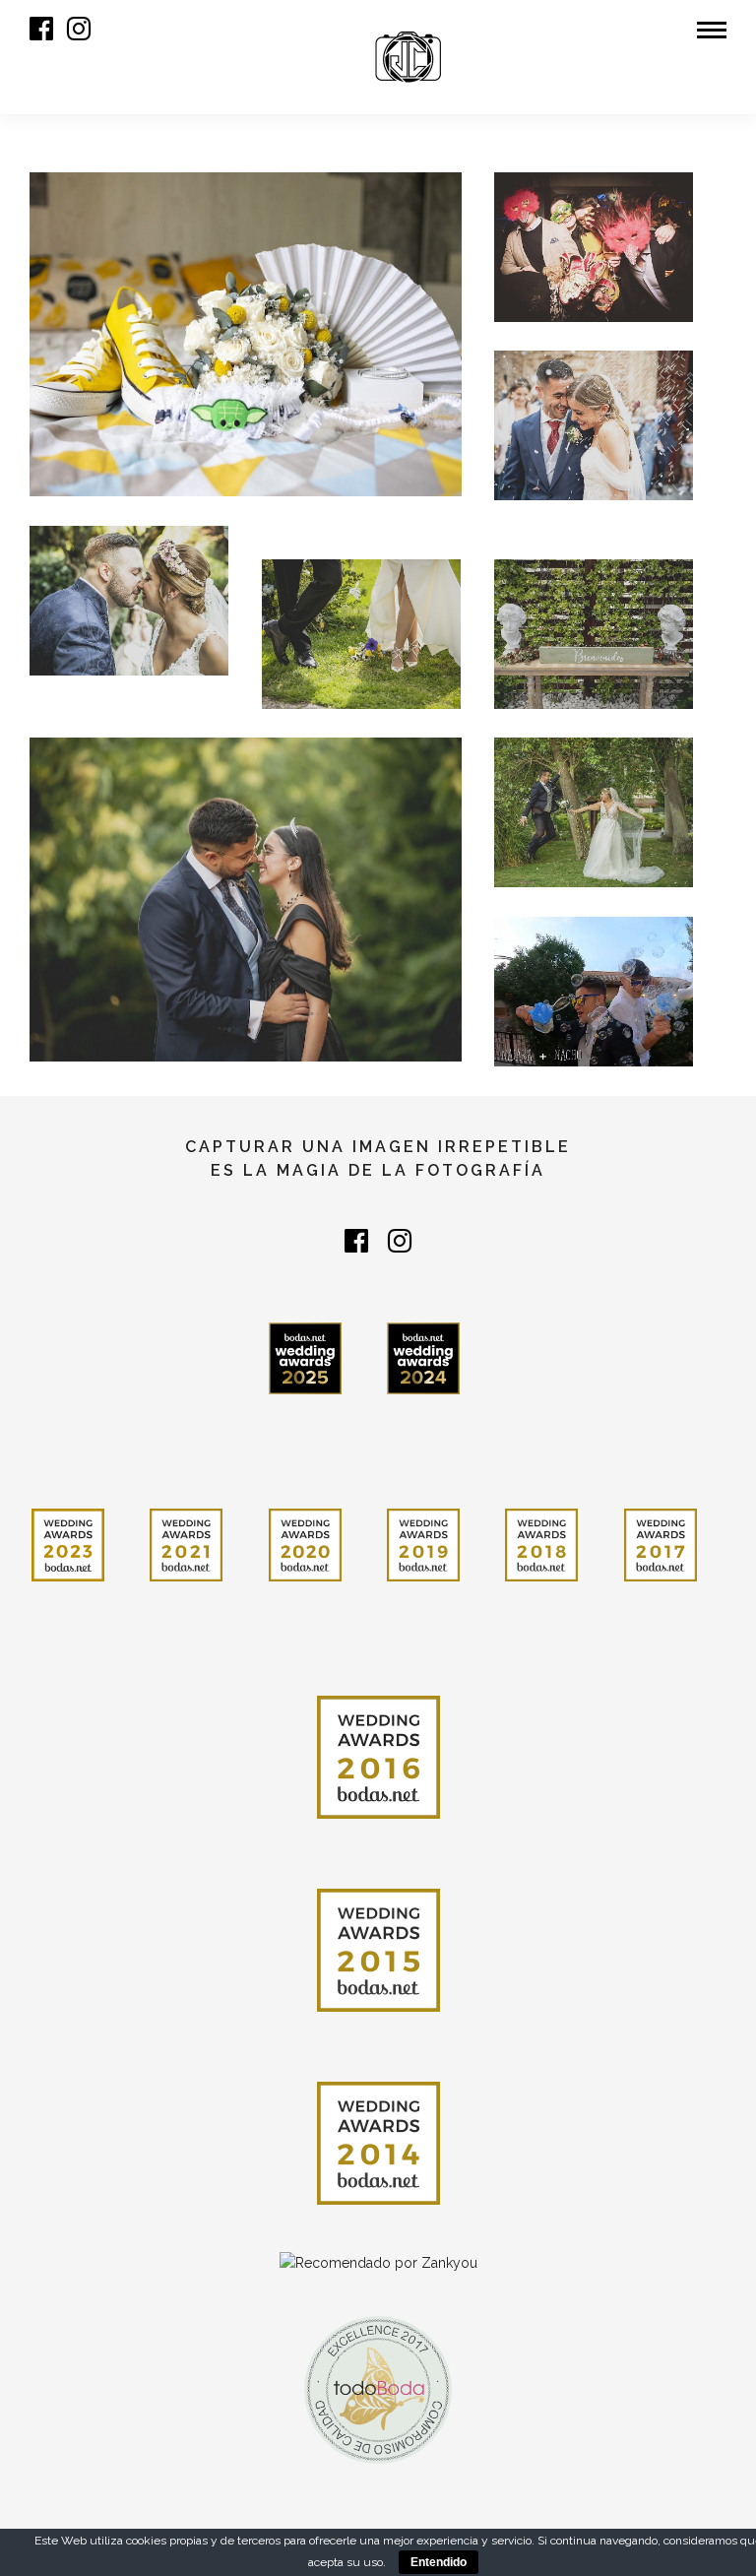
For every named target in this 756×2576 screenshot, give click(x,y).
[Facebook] (356, 1241)
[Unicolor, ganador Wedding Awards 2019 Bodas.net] (423, 1577)
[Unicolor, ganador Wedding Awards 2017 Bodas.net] (661, 1577)
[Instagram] (79, 29)
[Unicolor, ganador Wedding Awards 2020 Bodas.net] (305, 1577)
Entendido (439, 2562)
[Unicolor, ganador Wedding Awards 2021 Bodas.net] (186, 1577)
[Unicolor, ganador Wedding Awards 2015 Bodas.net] (378, 2007)
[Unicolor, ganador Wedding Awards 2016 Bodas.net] (378, 1814)
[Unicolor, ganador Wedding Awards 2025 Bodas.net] (305, 1389)
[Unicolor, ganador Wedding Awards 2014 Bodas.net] (378, 2200)
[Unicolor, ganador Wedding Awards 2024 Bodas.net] (423, 1389)
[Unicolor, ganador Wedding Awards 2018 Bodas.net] (541, 1577)
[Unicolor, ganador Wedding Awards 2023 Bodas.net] (68, 1577)
